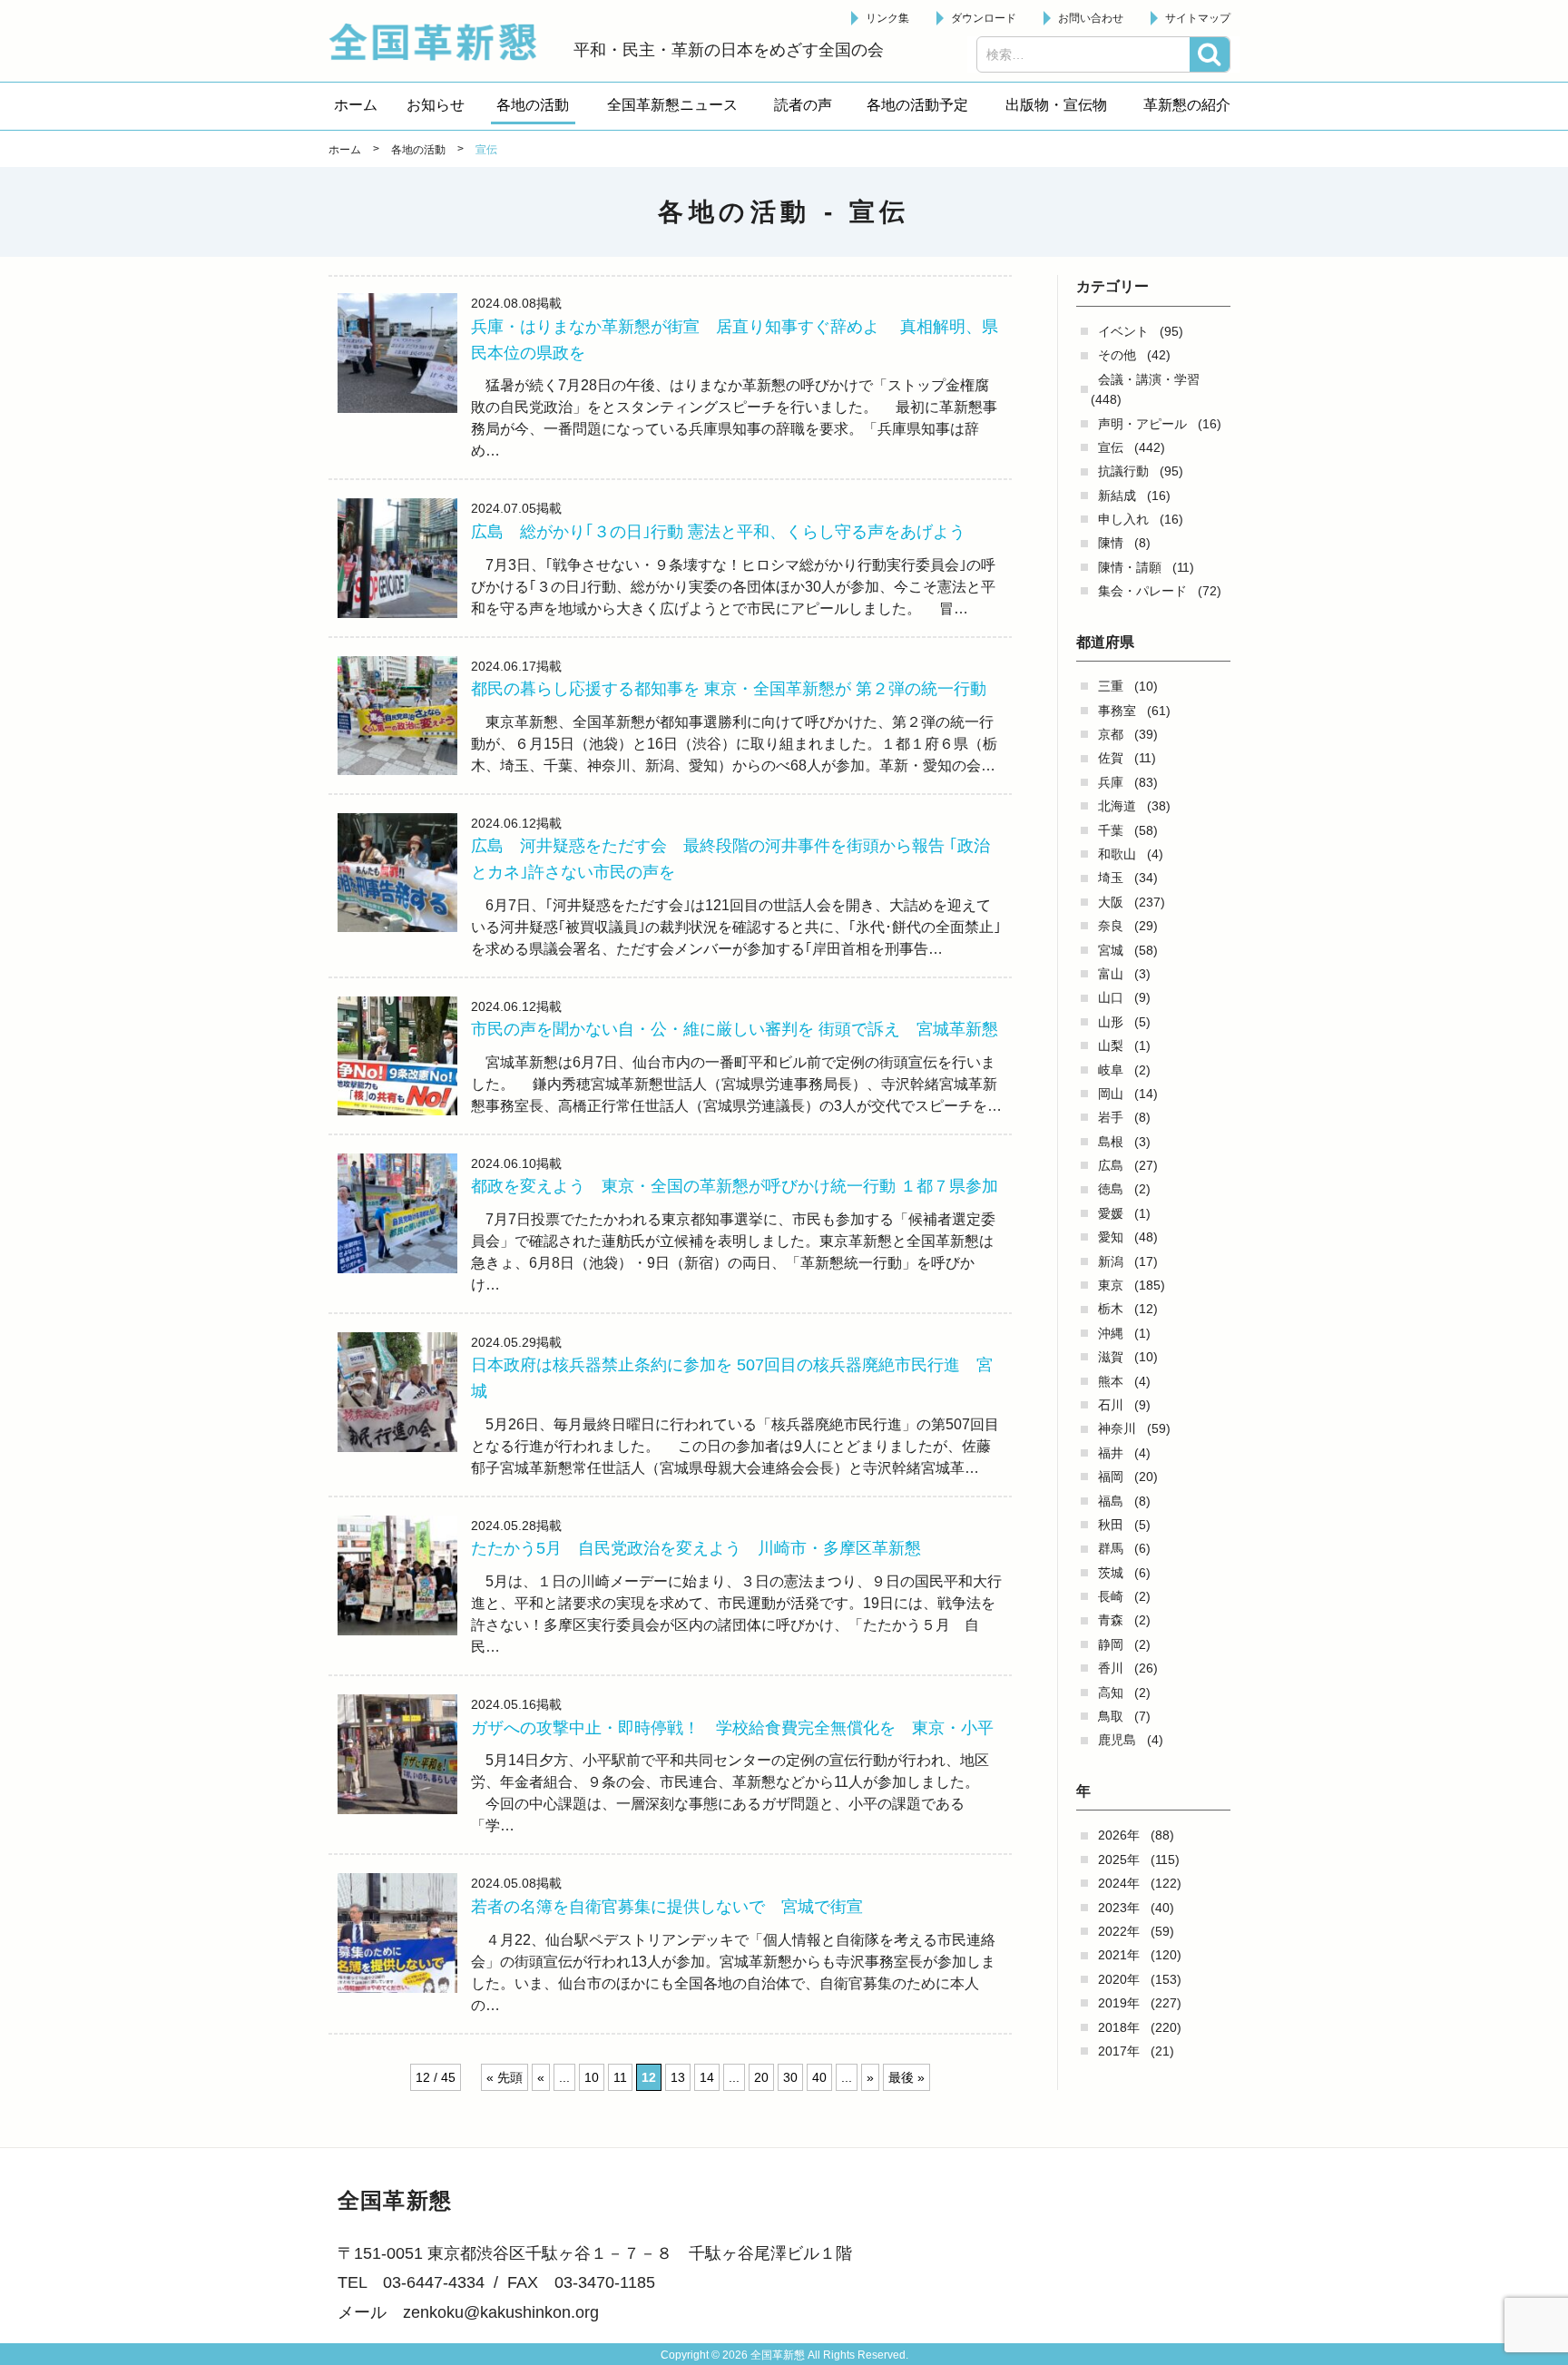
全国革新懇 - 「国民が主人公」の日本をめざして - (442, 42)
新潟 (1111, 1261)
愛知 (1111, 1237)
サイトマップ (1198, 18)
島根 (1111, 1142)
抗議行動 (1123, 471)
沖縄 (1111, 1333)
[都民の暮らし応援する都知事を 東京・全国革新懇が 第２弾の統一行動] (397, 716)
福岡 (1111, 1477)
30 (790, 2077)
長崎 (1111, 1596)
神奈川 (1117, 1428)
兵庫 (1111, 782)
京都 (1111, 734)
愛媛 (1111, 1213)
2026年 (1119, 1835)
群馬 (1111, 1548)
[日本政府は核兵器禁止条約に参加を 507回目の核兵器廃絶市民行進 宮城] (397, 1392)
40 (819, 2077)
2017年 (1119, 2051)
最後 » (906, 2077)
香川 (1111, 1668)
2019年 (1119, 2003)
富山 (1111, 974)
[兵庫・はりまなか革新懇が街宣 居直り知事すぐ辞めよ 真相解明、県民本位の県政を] (397, 353)
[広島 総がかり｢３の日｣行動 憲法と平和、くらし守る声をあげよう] (397, 558)
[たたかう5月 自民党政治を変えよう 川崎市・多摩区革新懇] (397, 1575)
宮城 (1111, 950)
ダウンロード (984, 18)
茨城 (1111, 1573)
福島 (1111, 1501)
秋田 (1111, 1525)
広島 (1111, 1165)
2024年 (1119, 1883)
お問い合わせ (1091, 18)
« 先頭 (505, 2077)
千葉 (1111, 830)
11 (620, 2077)
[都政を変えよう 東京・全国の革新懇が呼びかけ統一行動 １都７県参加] (397, 1213)
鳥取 (1111, 1716)
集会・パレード (1142, 591)
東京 (1111, 1285)
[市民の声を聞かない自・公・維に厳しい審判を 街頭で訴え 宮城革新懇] (397, 1056)
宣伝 (1111, 447)
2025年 (1119, 1860)
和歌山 (1117, 854)
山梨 (1111, 1045)
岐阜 (1111, 1070)
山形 (1111, 1022)
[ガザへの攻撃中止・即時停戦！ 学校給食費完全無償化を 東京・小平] (397, 1754)
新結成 (1117, 496)
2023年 (1119, 1908)
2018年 (1119, 2027)
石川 (1111, 1405)
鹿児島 (1117, 1740)
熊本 (1111, 1381)
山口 (1111, 997)
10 (592, 2077)
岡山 (1111, 1094)
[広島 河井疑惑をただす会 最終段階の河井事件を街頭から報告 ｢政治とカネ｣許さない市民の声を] (397, 873)
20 (761, 2077)
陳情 (1111, 543)
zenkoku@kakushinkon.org (501, 2312)
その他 (1117, 355)
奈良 (1111, 926)
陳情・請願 (1130, 567)
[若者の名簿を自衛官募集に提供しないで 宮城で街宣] (397, 1933)
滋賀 (1111, 1357)
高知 (1111, 1693)
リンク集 (887, 18)
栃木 (1111, 1309)
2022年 (1119, 1931)
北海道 (1117, 806)
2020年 (1119, 1979)
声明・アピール (1142, 424)
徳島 (1111, 1189)
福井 (1111, 1453)
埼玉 (1111, 878)
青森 (1111, 1620)
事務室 (1117, 711)
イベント (1123, 331)
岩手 (1111, 1117)
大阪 (1111, 902)
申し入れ (1123, 519)
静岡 (1111, 1644)
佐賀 (1111, 758)
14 (707, 2077)
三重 (1111, 686)
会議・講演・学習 (1149, 379)
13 (678, 2077)
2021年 (1119, 1955)
